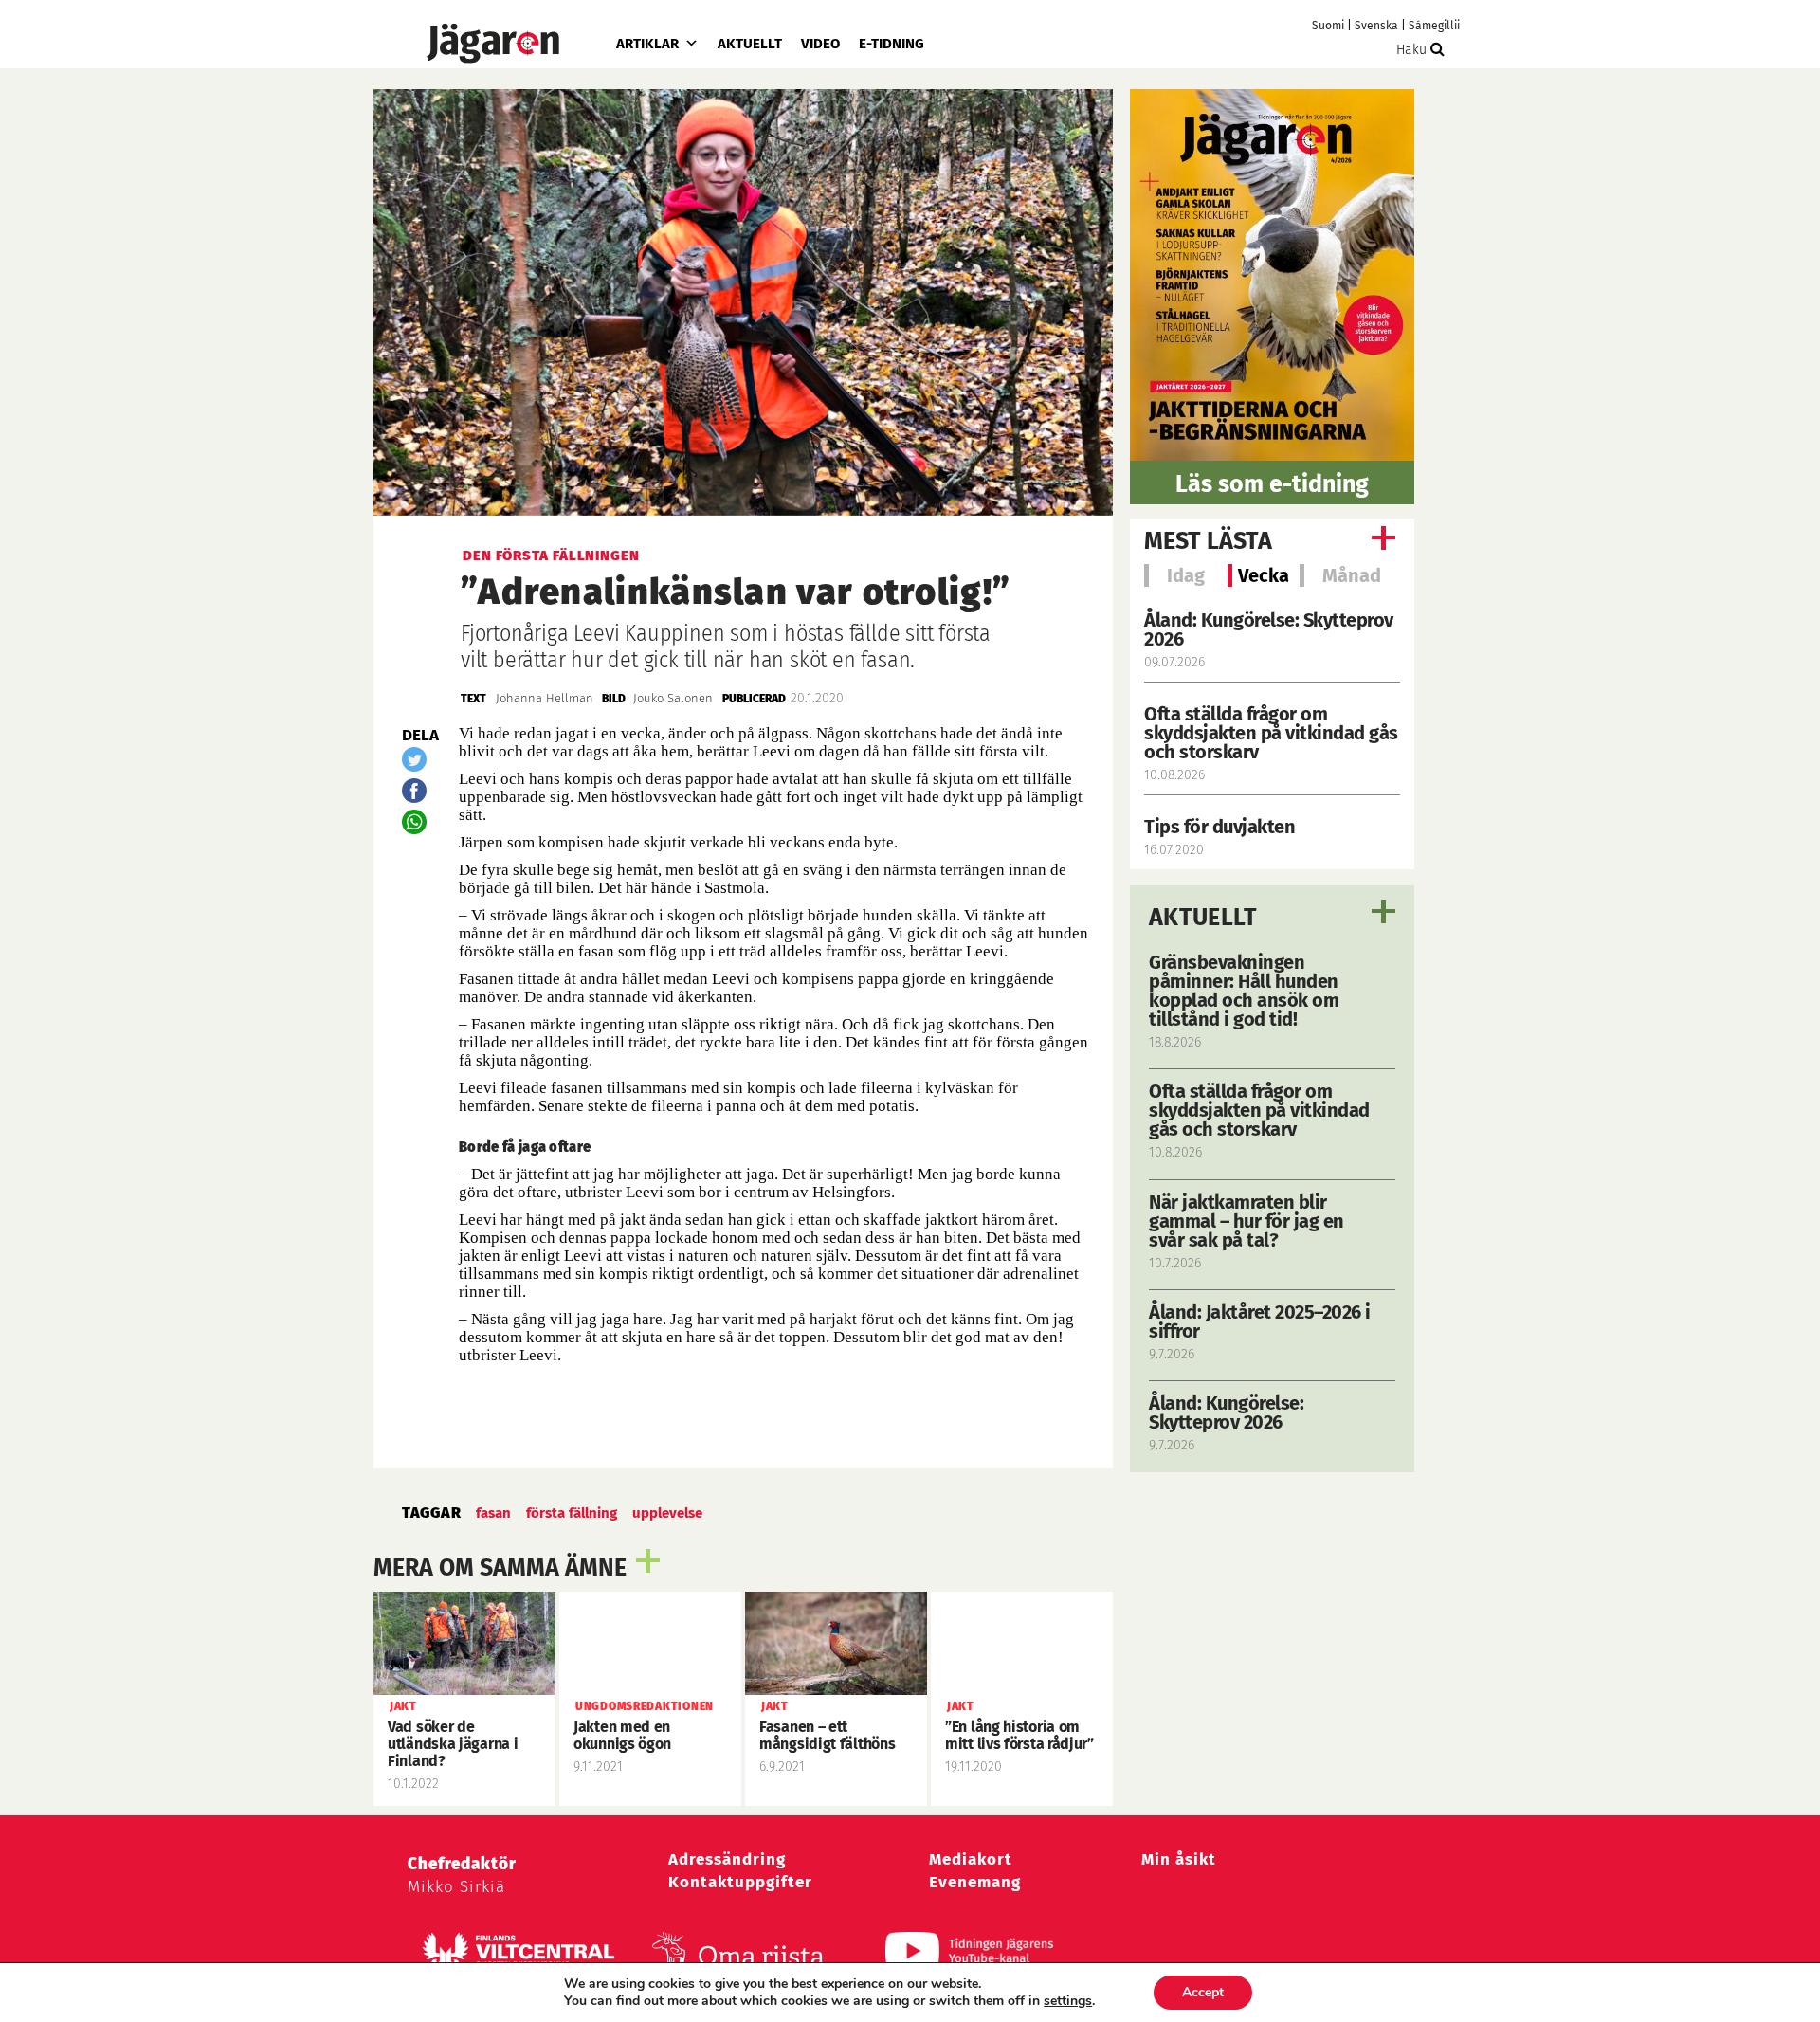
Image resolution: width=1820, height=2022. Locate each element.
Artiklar (647, 44)
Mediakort (971, 1859)
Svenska (1376, 26)
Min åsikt (1179, 1859)
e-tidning (892, 44)
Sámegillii (1434, 26)
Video (820, 44)
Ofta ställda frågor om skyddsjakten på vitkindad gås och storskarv (1271, 733)
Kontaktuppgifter (740, 1882)
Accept (1203, 1992)
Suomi (1328, 26)
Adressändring (727, 1859)
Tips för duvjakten (1219, 827)
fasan (493, 1513)
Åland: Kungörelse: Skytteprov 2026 (1269, 629)
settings (1068, 2001)
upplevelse (667, 1513)
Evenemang (975, 1882)
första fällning (572, 1513)
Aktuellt (750, 44)
